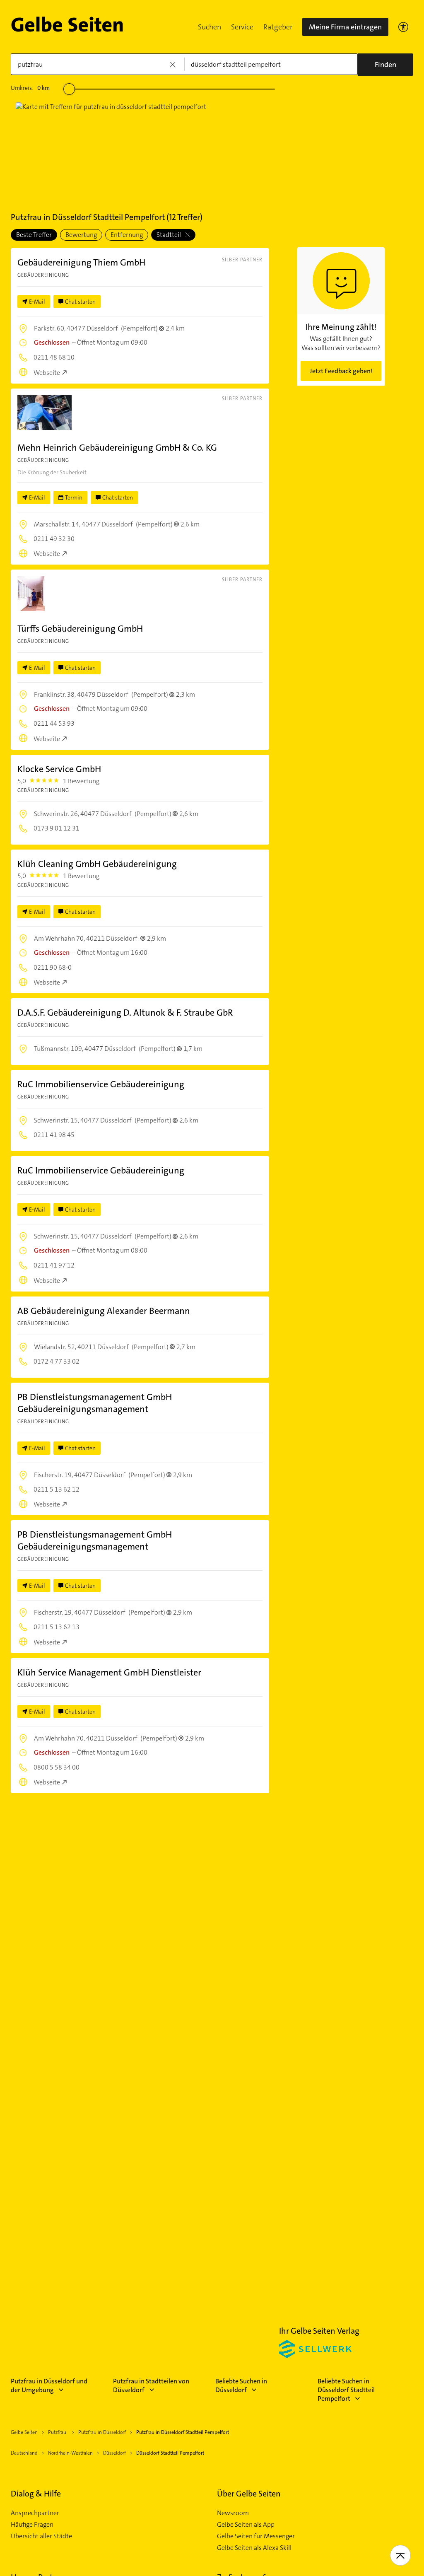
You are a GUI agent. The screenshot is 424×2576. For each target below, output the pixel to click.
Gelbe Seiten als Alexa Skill (254, 2548)
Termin (74, 497)
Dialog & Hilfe (36, 2494)
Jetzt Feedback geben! (341, 371)
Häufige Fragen (32, 2525)
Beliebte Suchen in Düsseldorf (241, 2385)
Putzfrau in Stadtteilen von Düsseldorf (151, 2385)
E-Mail (37, 302)
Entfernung (127, 235)
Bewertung (81, 235)
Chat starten (80, 302)
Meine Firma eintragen (345, 27)
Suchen (210, 27)
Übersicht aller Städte (41, 2536)
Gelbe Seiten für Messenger (256, 2536)
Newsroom (233, 2513)
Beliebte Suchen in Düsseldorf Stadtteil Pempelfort (346, 2390)
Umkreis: (30, 88)
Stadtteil (169, 235)
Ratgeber (278, 27)
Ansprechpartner (35, 2513)
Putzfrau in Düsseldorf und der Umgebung (49, 2385)
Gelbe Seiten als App (246, 2525)
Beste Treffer (34, 235)
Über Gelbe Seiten (249, 2494)
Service (242, 27)
